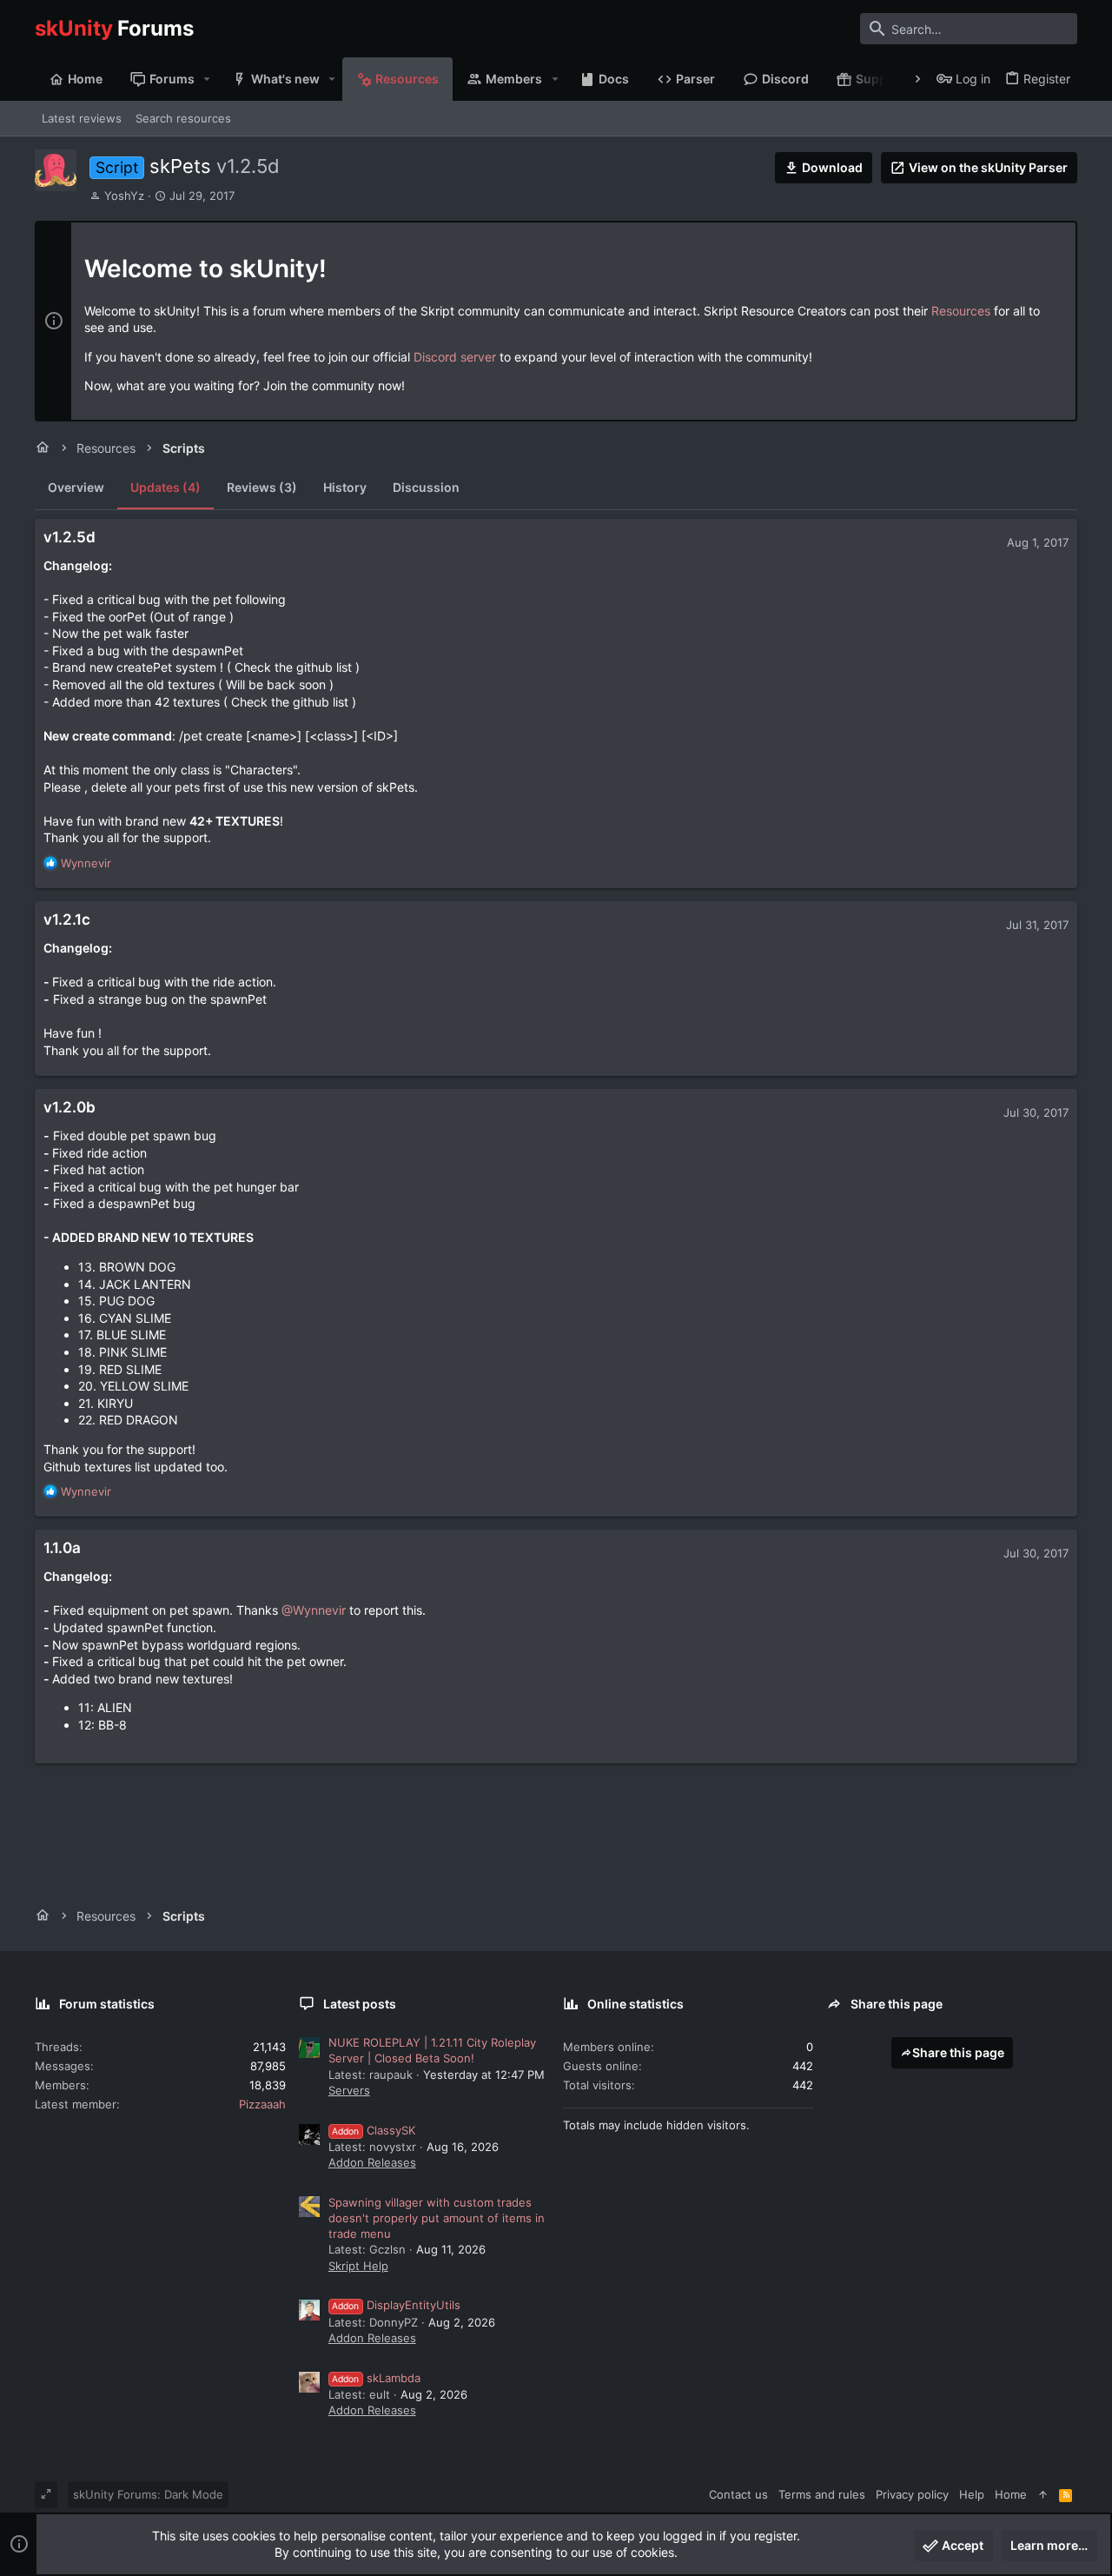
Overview (76, 487)
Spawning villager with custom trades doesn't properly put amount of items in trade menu (437, 2218)
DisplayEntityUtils (396, 2305)
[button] (207, 79)
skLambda (376, 2378)
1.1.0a (62, 1548)
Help (972, 2494)
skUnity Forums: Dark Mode (148, 2494)
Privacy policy (912, 2494)
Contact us (738, 2494)
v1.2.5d (69, 537)
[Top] (1043, 2494)
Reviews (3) (262, 487)
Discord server (455, 357)
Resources (961, 311)
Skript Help (358, 2266)
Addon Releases (372, 2162)
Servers (349, 2090)
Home (1011, 2494)
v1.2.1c (67, 920)
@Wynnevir (314, 1610)
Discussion (426, 487)
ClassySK (374, 2130)
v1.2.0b (69, 1107)
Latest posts (360, 2004)
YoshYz (124, 196)
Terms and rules (822, 2494)
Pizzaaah (262, 2104)
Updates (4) (165, 487)
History (345, 487)
